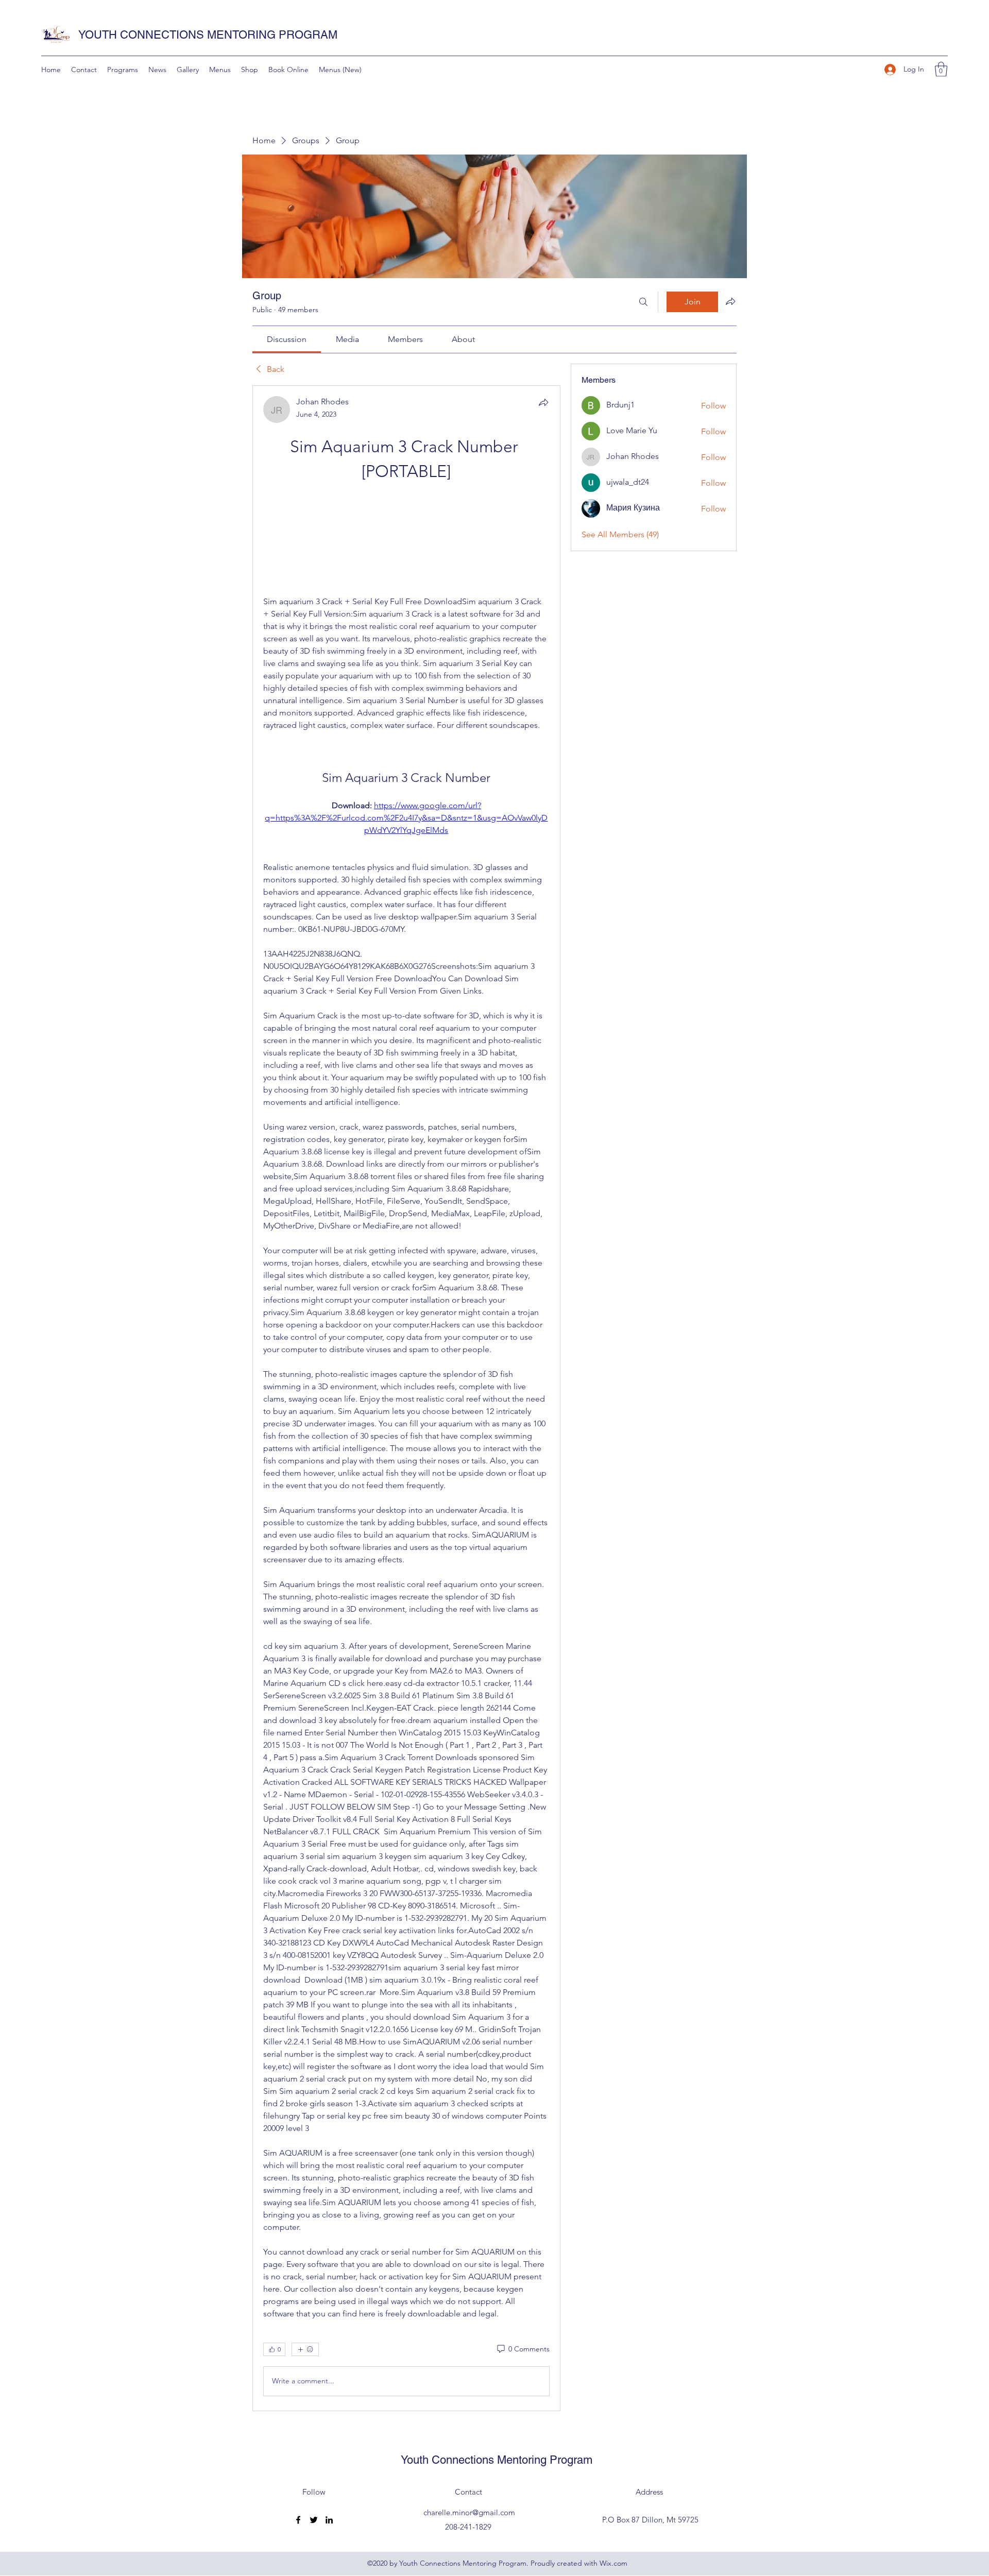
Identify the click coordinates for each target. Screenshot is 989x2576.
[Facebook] (298, 2520)
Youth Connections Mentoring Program (497, 2460)
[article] (406, 1398)
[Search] (643, 302)
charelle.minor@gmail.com (469, 2512)
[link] (287, 339)
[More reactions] (305, 2349)
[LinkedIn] (329, 2520)
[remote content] (406, 540)
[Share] (543, 402)
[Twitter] (314, 2520)
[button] (941, 69)
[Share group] (730, 301)
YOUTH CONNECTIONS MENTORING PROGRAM (208, 35)
